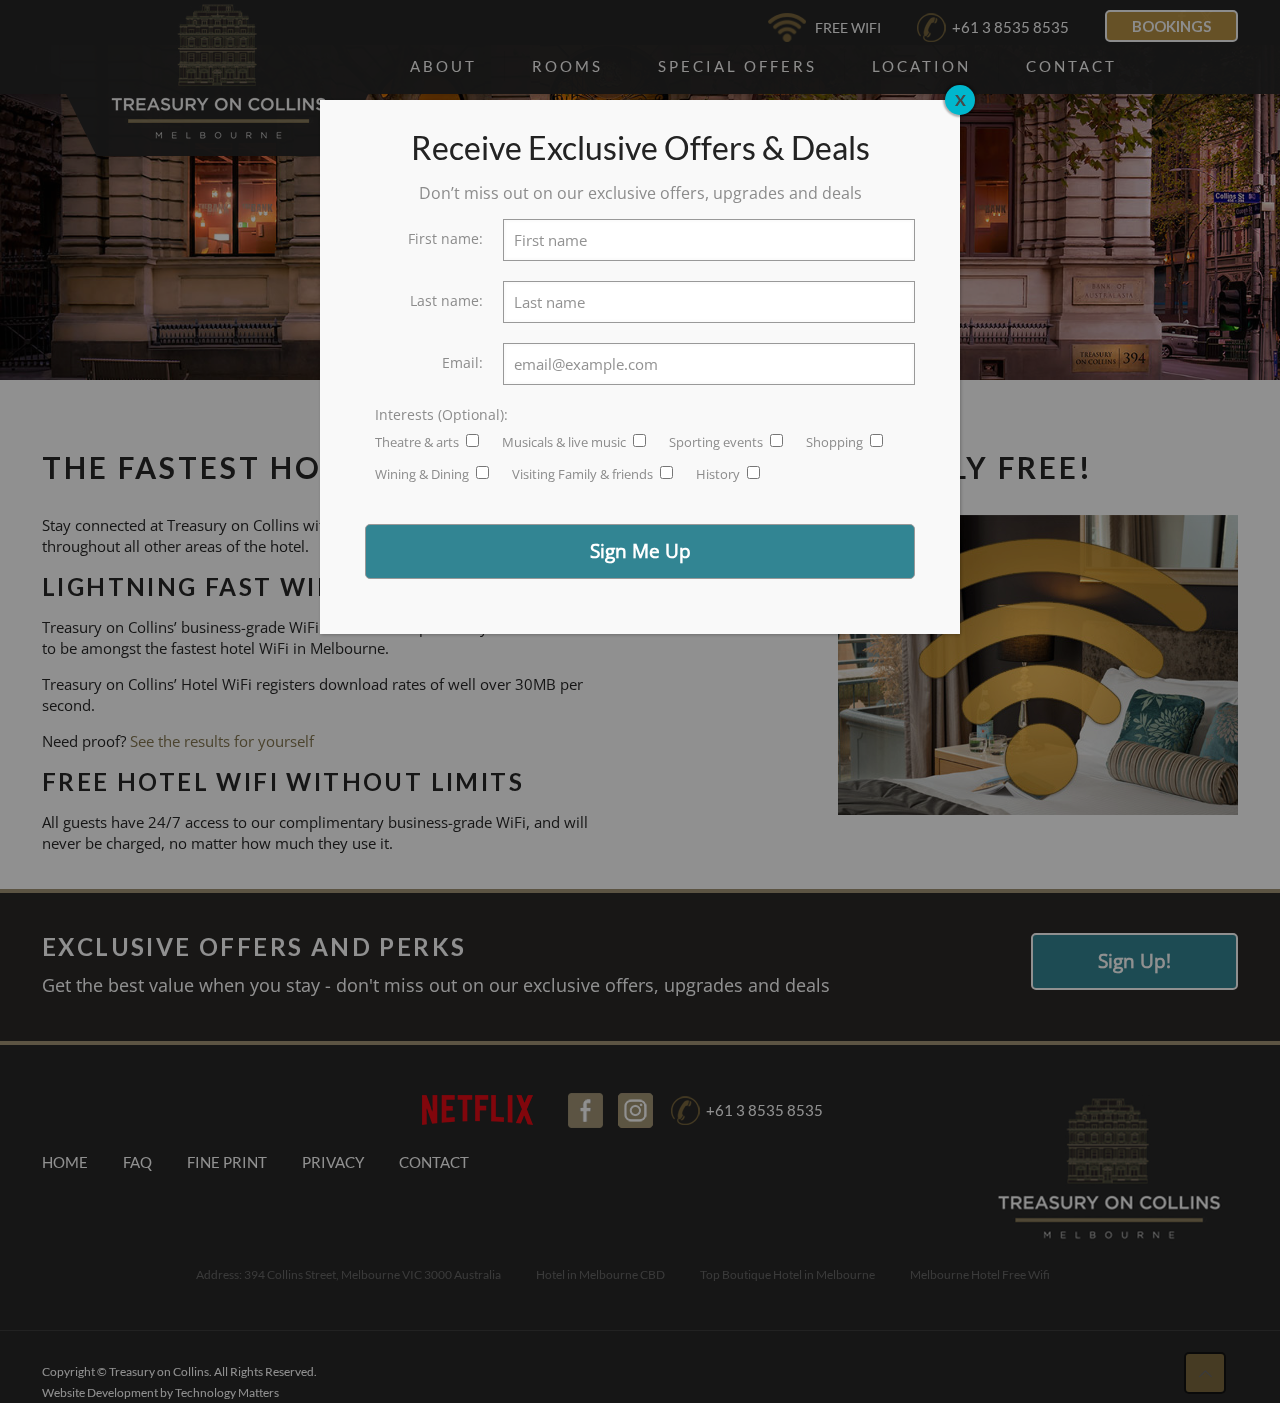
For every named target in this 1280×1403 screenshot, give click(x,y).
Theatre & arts (418, 442)
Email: (462, 362)
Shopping (836, 442)
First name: (445, 238)
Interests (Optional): (441, 414)
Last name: (446, 300)
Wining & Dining (423, 474)
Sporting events (717, 442)
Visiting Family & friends (584, 474)
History (719, 474)
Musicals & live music (565, 442)
